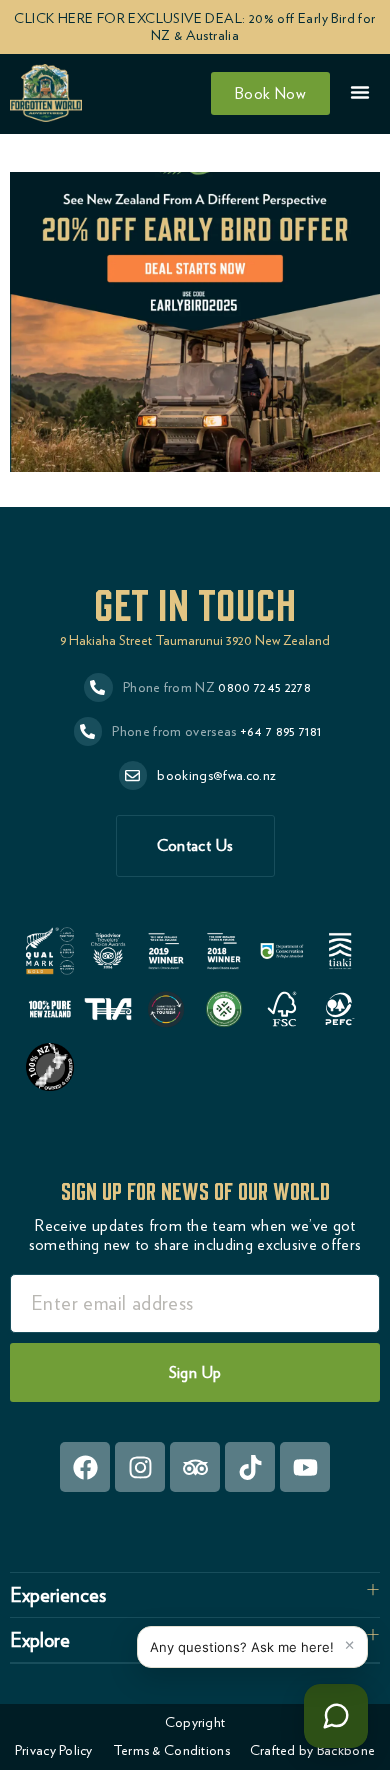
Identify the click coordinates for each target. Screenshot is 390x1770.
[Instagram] (140, 1467)
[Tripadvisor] (195, 1467)
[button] (195, 1595)
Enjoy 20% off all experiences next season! (168, 142)
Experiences (58, 1595)
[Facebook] (85, 1467)
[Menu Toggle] (360, 92)
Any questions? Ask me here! (242, 1647)
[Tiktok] (250, 1467)
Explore (40, 1640)
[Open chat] (336, 1716)
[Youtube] (305, 1467)
